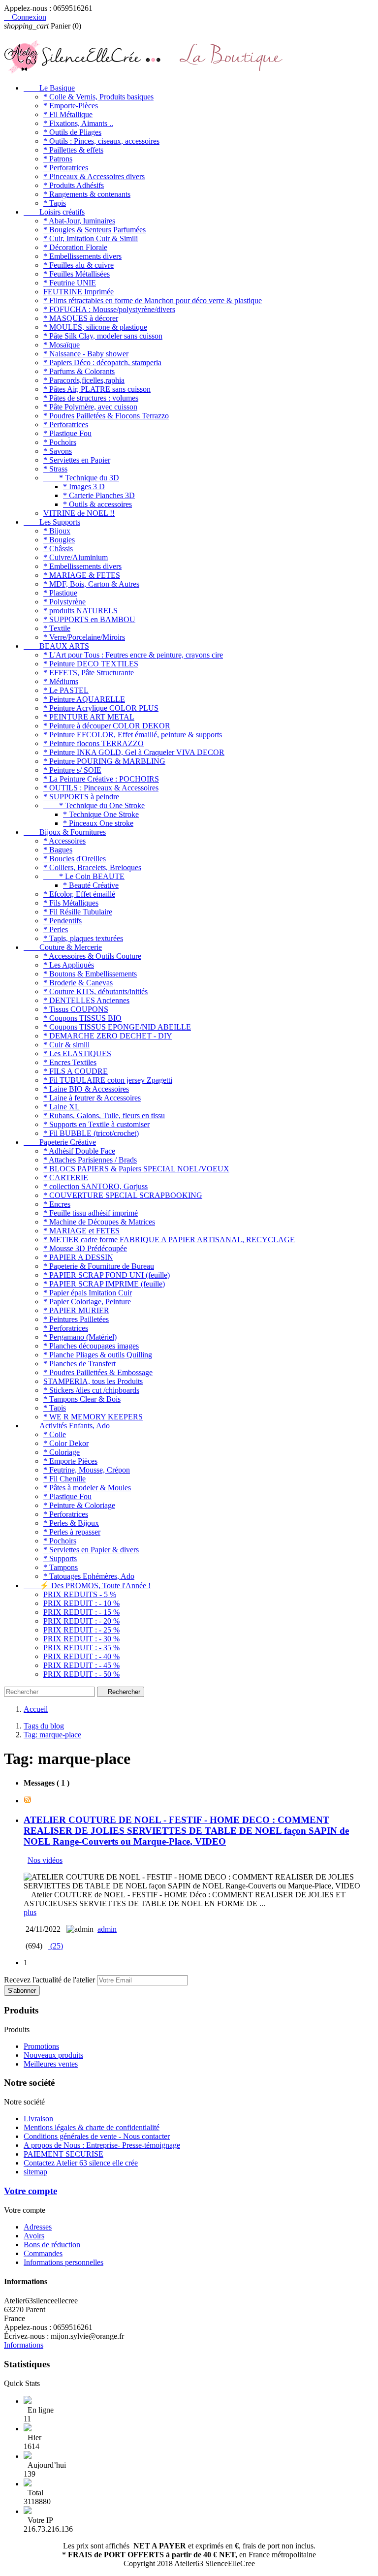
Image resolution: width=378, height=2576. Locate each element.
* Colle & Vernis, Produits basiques (98, 97)
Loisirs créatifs (54, 212)
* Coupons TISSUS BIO (82, 1018)
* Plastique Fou (67, 433)
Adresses (38, 2227)
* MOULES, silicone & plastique (95, 327)
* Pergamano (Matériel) (80, 1337)
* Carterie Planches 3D (99, 495)
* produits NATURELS (80, 611)
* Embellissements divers (82, 256)
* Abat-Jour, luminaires (79, 221)
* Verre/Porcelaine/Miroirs (84, 637)
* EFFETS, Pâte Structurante (89, 673)
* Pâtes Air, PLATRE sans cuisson (97, 389)
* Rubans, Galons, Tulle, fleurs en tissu (104, 1115)
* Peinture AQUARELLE (84, 699)
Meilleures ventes (51, 2064)
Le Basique (49, 88)
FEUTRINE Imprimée (79, 292)
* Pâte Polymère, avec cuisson (90, 407)
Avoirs (34, 2236)
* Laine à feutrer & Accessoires (92, 1098)
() (56, 1946)
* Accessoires (64, 841)
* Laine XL (62, 1107)
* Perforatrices (66, 168)
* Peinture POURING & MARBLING (104, 761)
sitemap (35, 2172)
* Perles (56, 929)
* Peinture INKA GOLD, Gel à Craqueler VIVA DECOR (134, 752)
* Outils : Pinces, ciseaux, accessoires (101, 141)
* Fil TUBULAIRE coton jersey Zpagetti (108, 1080)
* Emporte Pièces (70, 1461)
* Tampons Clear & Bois (82, 1399)
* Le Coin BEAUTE (84, 876)
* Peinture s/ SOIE (72, 770)
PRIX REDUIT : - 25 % (81, 1630)
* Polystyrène (64, 602)
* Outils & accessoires (97, 504)
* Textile (57, 628)
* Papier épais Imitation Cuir (88, 1293)
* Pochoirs (60, 442)
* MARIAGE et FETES (81, 1231)
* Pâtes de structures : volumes (91, 398)
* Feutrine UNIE (70, 283)
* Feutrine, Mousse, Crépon (87, 1470)
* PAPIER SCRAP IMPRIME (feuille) (104, 1284)
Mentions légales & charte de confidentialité (92, 2127)
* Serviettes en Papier (77, 460)
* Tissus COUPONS (76, 1009)
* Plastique (60, 593)
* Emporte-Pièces (71, 106)
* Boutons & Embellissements (90, 974)
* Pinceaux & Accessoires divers (94, 176)
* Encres (57, 1204)
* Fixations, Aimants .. (78, 123)
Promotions (41, 2046)
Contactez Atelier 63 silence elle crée (81, 2163)
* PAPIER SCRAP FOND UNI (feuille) (107, 1275)
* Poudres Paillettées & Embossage (98, 1372)
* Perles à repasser (72, 1532)
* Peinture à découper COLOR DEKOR (107, 726)
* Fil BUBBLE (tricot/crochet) (91, 1133)
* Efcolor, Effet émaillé (79, 894)
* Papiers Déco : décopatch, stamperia (102, 362)
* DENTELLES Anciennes (86, 1000)
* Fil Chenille (64, 1479)
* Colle (55, 1434)
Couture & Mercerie (63, 947)
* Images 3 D (84, 487)
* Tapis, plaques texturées (83, 938)
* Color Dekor (66, 1443)
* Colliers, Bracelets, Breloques (92, 867)
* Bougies (59, 540)
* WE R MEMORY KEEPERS (93, 1417)
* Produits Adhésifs (74, 185)
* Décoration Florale (75, 247)
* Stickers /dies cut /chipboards (91, 1390)
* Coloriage (62, 1452)
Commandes (43, 2253)
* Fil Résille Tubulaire (78, 912)
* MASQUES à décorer (81, 318)
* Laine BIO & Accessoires (86, 1089)
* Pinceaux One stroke (98, 823)
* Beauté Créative (91, 885)
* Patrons (58, 159)
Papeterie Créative (60, 1142)
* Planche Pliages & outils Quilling (98, 1355)
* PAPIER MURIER (76, 1310)
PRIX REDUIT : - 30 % (81, 1639)
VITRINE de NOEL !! (79, 513)
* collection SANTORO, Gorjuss (95, 1186)
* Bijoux (57, 531)
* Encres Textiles (70, 1062)
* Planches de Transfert (79, 1364)
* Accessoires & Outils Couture (92, 956)
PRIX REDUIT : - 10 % (81, 1603)
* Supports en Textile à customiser (96, 1124)
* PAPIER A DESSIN (78, 1257)
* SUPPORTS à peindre (81, 797)
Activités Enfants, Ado (67, 1426)
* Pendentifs (63, 921)
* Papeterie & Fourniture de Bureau (99, 1266)
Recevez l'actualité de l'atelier (49, 1980)
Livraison (38, 2119)
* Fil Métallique (68, 114)
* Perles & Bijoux (71, 1523)
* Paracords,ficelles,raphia (84, 380)
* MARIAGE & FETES (82, 575)
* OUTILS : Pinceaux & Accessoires (101, 788)
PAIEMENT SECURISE (63, 2154)
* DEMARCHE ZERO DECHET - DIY (108, 1036)
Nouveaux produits (53, 2055)
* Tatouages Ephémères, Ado (89, 1576)
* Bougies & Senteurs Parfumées (94, 230)
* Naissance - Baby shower (86, 354)
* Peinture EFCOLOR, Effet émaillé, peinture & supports (133, 735)
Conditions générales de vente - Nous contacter (97, 2136)
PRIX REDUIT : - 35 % (81, 1648)
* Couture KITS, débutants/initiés (95, 991)
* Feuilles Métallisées (77, 274)
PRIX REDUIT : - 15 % (81, 1612)
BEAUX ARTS (56, 646)
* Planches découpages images (91, 1346)
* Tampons (61, 1567)
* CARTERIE (66, 1178)
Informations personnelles (63, 2262)
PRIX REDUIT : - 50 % (81, 1674)
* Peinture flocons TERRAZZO (94, 743)
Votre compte (31, 2191)
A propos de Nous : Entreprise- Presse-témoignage (102, 2145)
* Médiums (61, 681)
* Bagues (58, 850)
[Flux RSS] (28, 1801)
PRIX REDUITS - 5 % (80, 1594)
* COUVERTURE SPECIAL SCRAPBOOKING (123, 1195)
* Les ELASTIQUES (77, 1053)
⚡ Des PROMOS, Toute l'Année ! (87, 1586)
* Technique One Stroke (101, 814)
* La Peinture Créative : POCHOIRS (101, 779)
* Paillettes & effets (73, 150)
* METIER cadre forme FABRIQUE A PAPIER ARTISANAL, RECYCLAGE (169, 1240)
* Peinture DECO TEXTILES (91, 664)
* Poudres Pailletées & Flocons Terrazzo (106, 416)
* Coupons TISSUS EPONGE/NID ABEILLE (117, 1027)
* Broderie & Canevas (78, 983)
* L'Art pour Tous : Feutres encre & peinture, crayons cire (133, 655)
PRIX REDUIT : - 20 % (81, 1621)
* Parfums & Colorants (79, 371)
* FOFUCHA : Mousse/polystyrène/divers (109, 309)
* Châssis (58, 549)
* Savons (58, 451)
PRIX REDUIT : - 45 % (81, 1665)
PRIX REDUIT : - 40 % (81, 1656)
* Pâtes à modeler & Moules (87, 1488)
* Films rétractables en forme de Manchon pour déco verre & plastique (153, 300)
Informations (24, 2345)
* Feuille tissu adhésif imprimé (91, 1213)
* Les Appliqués (69, 965)
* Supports (60, 1558)
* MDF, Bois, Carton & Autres (91, 584)
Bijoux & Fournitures (65, 832)
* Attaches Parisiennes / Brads (90, 1160)
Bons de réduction (52, 2245)
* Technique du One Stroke (94, 805)
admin (107, 1929)
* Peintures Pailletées (76, 1319)
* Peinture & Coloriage (79, 1505)
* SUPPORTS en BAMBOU (89, 619)
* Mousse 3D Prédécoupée (85, 1248)
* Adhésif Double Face (79, 1151)
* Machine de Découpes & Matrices (99, 1222)
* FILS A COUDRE (76, 1071)
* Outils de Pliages (72, 132)
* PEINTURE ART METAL (89, 717)
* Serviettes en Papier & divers (91, 1550)
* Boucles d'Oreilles (75, 859)
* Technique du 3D (81, 478)
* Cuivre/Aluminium (76, 557)
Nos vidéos (45, 1860)
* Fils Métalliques (71, 903)
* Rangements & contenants (87, 194)
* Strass (55, 469)
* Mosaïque (62, 345)
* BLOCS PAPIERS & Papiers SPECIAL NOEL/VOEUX (136, 1169)
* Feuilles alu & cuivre (79, 265)
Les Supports (52, 522)
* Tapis (55, 203)
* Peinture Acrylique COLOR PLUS (101, 708)
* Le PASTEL (66, 690)
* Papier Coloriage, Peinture (87, 1302)
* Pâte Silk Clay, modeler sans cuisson (103, 336)
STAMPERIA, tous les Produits (93, 1381)
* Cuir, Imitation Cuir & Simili (91, 238)
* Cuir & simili (66, 1045)
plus (30, 1912)
